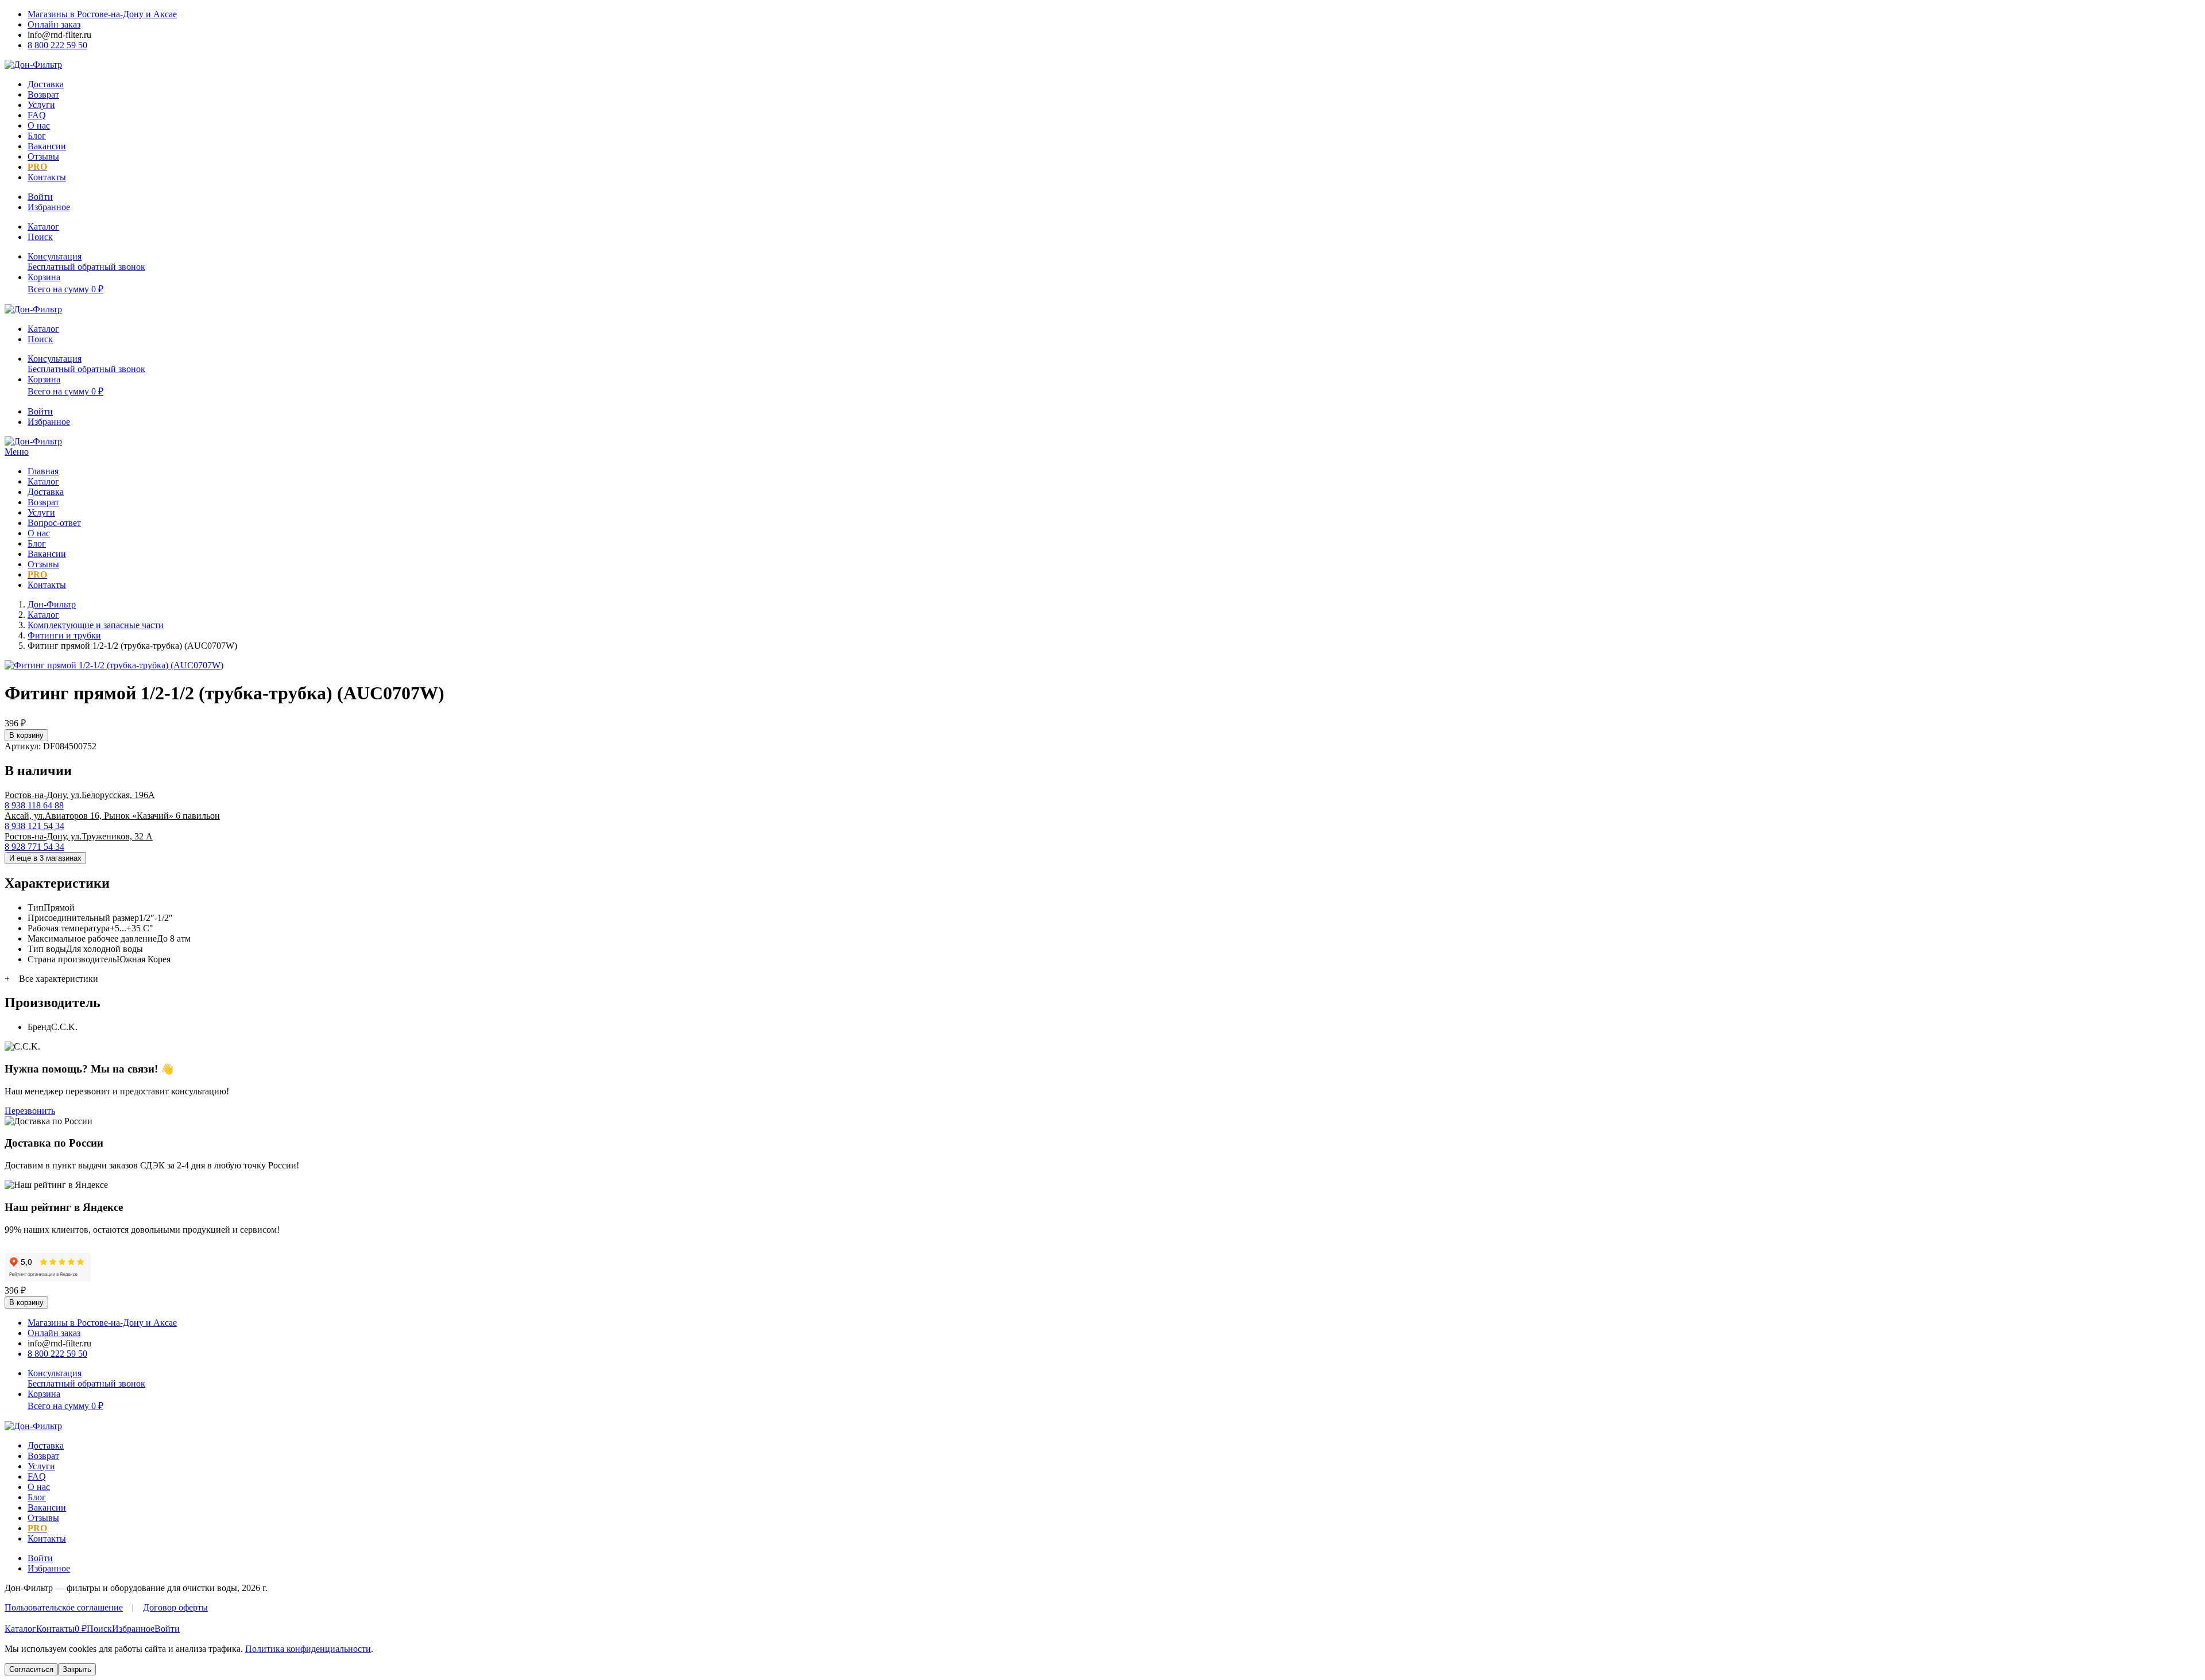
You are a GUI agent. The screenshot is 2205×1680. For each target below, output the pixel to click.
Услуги (41, 105)
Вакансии (47, 146)
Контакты (47, 177)
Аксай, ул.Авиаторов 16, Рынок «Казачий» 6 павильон (112, 816)
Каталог (43, 481)
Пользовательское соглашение (64, 1607)
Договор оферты (175, 1607)
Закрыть (77, 1669)
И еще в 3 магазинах (45, 858)
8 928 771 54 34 (34, 847)
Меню (17, 452)
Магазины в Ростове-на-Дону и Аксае (102, 14)
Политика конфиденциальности (308, 1649)
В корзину (26, 735)
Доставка (46, 84)
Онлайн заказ (54, 24)
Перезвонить (30, 1111)
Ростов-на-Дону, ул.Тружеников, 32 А (79, 836)
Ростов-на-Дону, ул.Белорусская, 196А (80, 795)
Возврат (43, 94)
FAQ (37, 115)
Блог (37, 136)
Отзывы (43, 156)
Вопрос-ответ (54, 523)
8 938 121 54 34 (34, 826)
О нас (39, 125)
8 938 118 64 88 (34, 805)
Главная (43, 471)
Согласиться (31, 1669)
